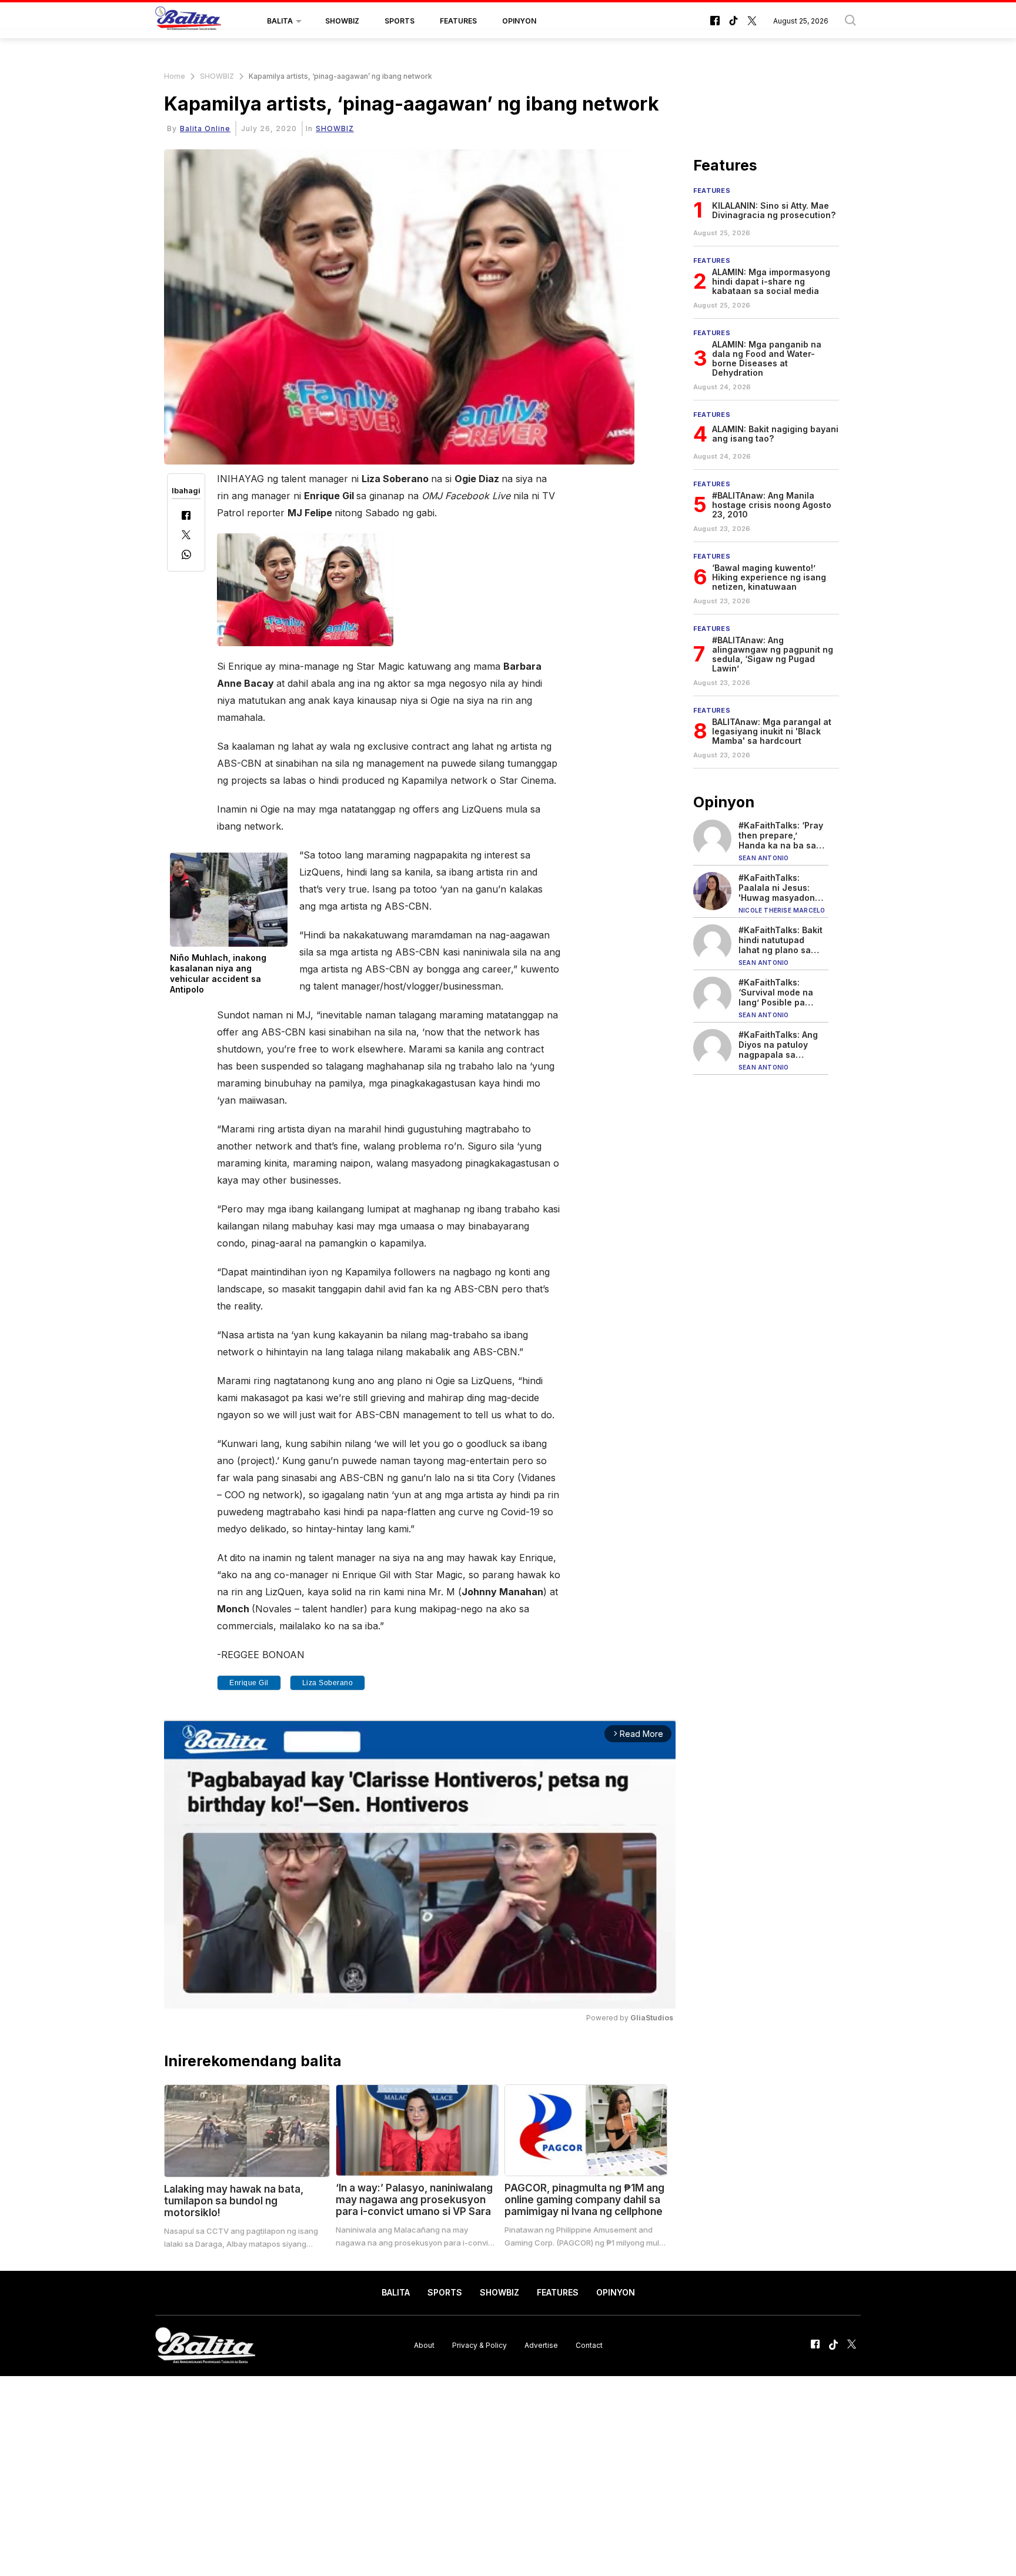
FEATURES (458, 21)
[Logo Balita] (188, 21)
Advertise (541, 2345)
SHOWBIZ (342, 21)
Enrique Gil (249, 1683)
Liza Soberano (328, 1683)
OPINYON (519, 21)
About (424, 2345)
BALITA (280, 21)
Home (175, 76)
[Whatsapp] (186, 556)
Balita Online (205, 128)
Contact (589, 2345)
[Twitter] (186, 536)
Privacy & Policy (479, 2345)
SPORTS (400, 21)
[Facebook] (186, 517)
